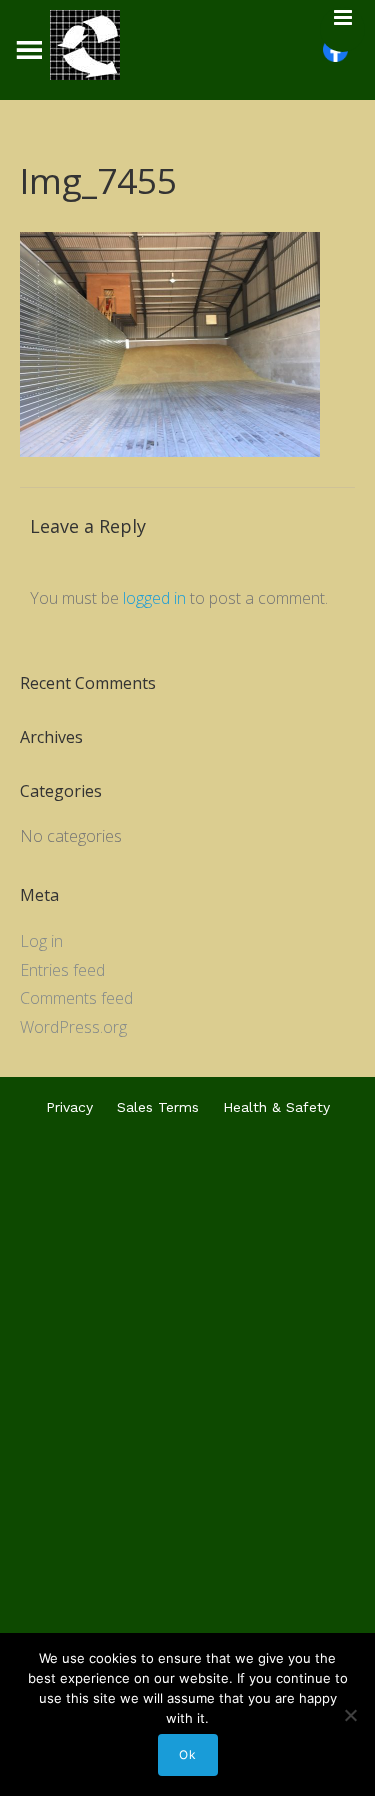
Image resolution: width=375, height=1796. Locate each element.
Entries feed (62, 970)
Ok (188, 1754)
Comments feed (76, 998)
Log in (41, 941)
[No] (350, 1715)
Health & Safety (276, 1107)
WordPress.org (73, 1027)
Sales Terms (158, 1107)
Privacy (69, 1107)
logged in (154, 598)
